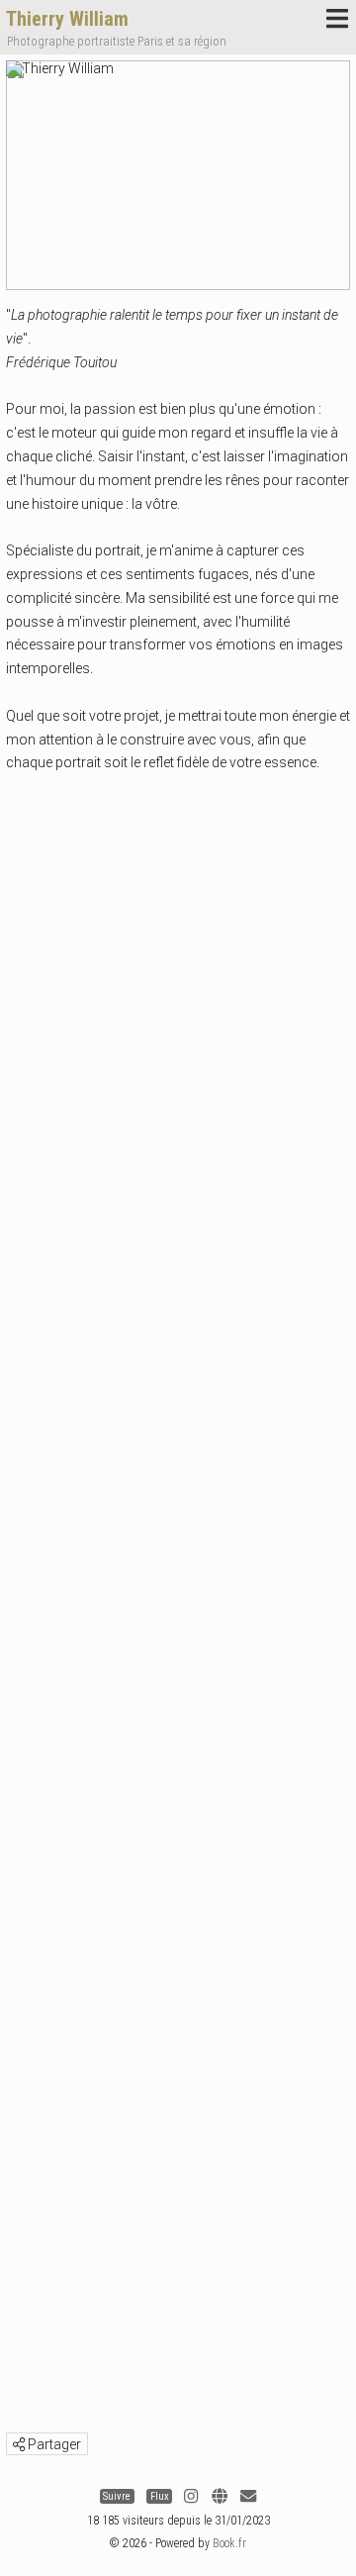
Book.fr (229, 2543)
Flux (160, 2496)
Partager (53, 2444)
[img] (19, 2444)
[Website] (220, 2496)
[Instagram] (191, 2496)
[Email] (248, 2496)
